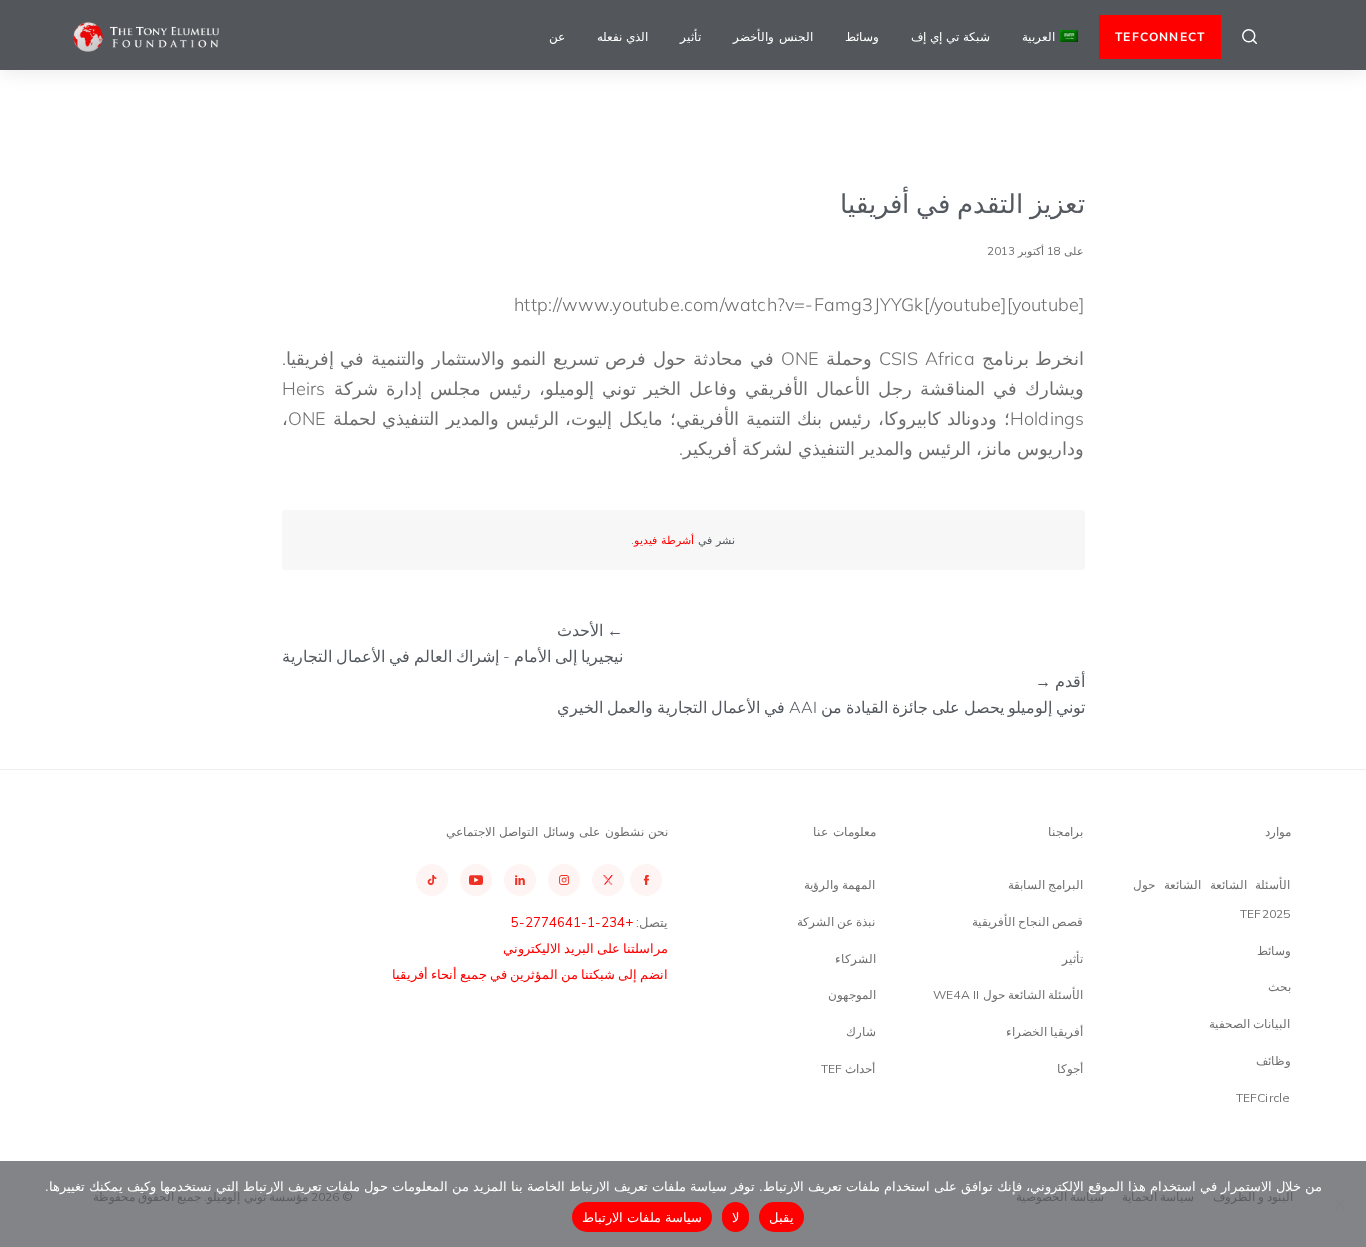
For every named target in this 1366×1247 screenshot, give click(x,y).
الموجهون (852, 994)
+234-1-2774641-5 (572, 922)
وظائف (1273, 1060)
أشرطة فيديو (664, 540)
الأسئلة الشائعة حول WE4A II (1008, 994)
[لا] (1341, 1204)
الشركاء (855, 958)
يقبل (781, 1217)
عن (557, 36)
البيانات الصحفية (1249, 1023)
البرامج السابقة (1045, 884)
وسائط (862, 36)
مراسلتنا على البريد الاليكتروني (585, 948)
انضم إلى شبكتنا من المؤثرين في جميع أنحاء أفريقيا (530, 974)
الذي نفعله (622, 36)
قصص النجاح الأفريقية (1027, 921)
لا (735, 1217)
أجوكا (1070, 1068)
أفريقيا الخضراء (1044, 1031)
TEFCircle (1263, 1097)
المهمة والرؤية (839, 884)
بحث (1279, 986)
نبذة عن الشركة (836, 921)
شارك (861, 1031)
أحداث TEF (848, 1068)
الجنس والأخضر (772, 36)
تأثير (690, 36)
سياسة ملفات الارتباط (642, 1217)
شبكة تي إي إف (951, 36)
